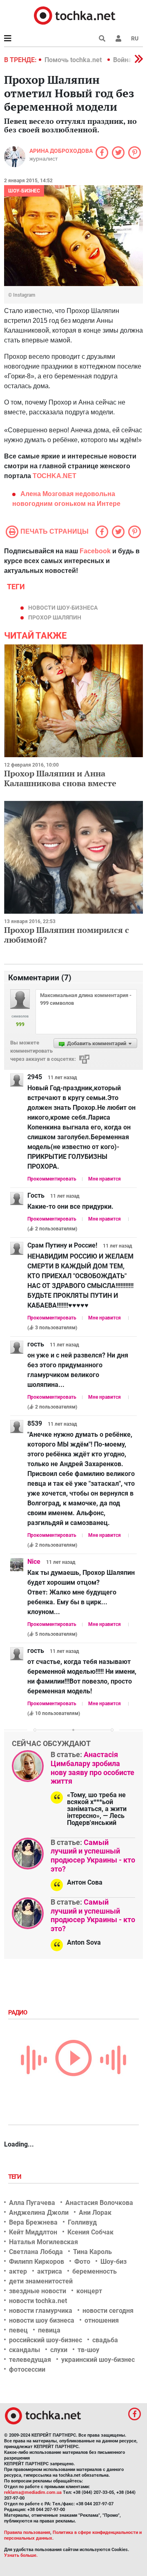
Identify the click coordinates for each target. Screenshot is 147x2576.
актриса (50, 2271)
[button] (118, 38)
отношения (102, 2320)
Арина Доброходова (61, 151)
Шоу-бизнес (24, 191)
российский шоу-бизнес (46, 2340)
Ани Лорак (95, 2213)
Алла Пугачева (32, 2203)
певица (49, 2330)
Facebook (95, 551)
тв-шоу (88, 2350)
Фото (82, 2262)
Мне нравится (105, 1179)
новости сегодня (108, 2311)
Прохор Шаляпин (55, 617)
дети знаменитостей (41, 2281)
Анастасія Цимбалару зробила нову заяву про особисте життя (92, 1768)
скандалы (24, 2350)
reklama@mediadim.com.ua (33, 2492)
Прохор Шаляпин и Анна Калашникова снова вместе (60, 778)
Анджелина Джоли (39, 2213)
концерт (89, 2291)
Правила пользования (27, 2532)
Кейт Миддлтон (33, 2232)
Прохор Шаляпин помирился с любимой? (67, 935)
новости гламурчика (41, 2311)
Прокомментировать (52, 1179)
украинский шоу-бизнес (98, 2360)
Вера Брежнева (33, 2222)
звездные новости (38, 2291)
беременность (95, 2271)
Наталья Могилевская (43, 2242)
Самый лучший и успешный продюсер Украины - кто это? (93, 1856)
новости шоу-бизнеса (63, 608)
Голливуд (82, 2222)
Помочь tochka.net (74, 60)
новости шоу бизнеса (42, 2320)
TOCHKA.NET (55, 476)
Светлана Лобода (36, 2252)
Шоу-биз (114, 2262)
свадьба (105, 2340)
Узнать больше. (21, 2555)
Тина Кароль (92, 2252)
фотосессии (27, 2369)
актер (18, 2271)
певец (18, 2330)
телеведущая (30, 2360)
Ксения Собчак (90, 2232)
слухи (59, 2350)
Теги (16, 2177)
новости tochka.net (38, 2301)
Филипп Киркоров (37, 2262)
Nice (34, 1562)
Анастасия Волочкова (99, 2203)
